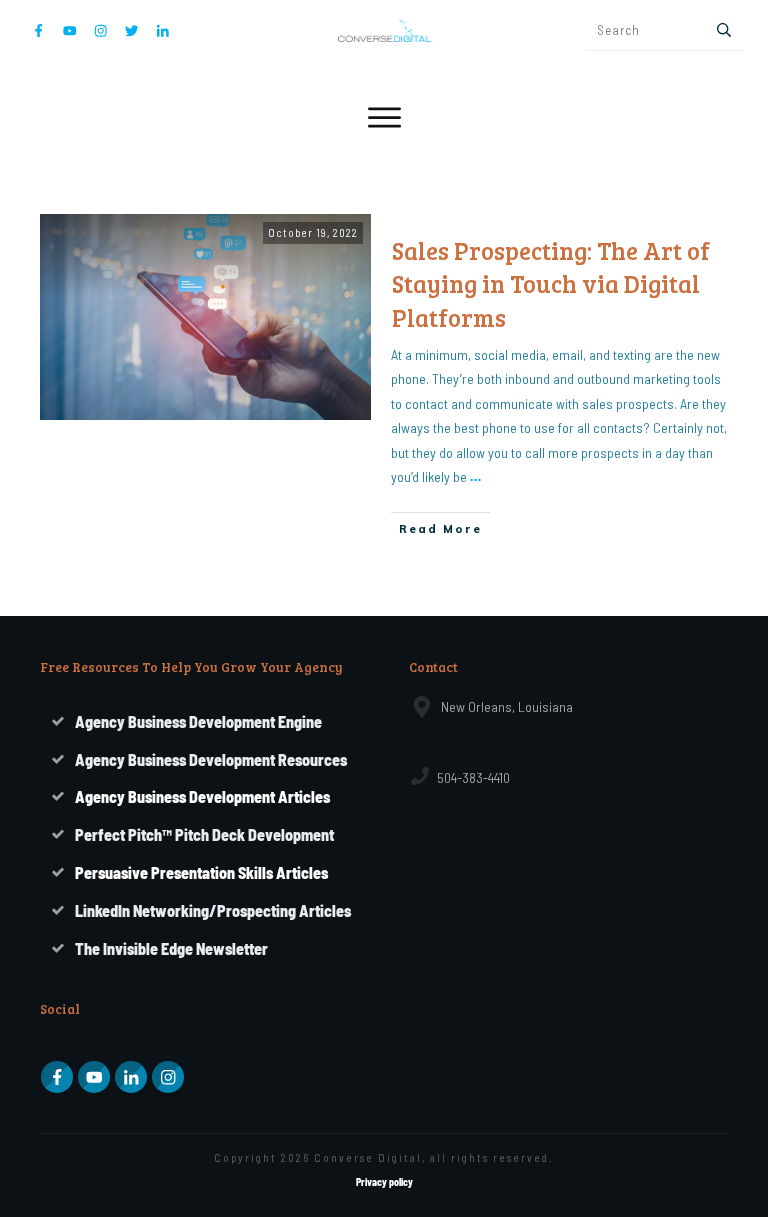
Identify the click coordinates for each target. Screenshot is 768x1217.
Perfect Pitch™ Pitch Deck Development (204, 834)
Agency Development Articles (202, 796)
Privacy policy (384, 1182)
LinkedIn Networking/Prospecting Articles (213, 910)
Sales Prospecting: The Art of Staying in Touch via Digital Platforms (551, 284)
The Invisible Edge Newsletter (171, 948)
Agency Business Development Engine (198, 721)
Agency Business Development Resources (211, 759)
